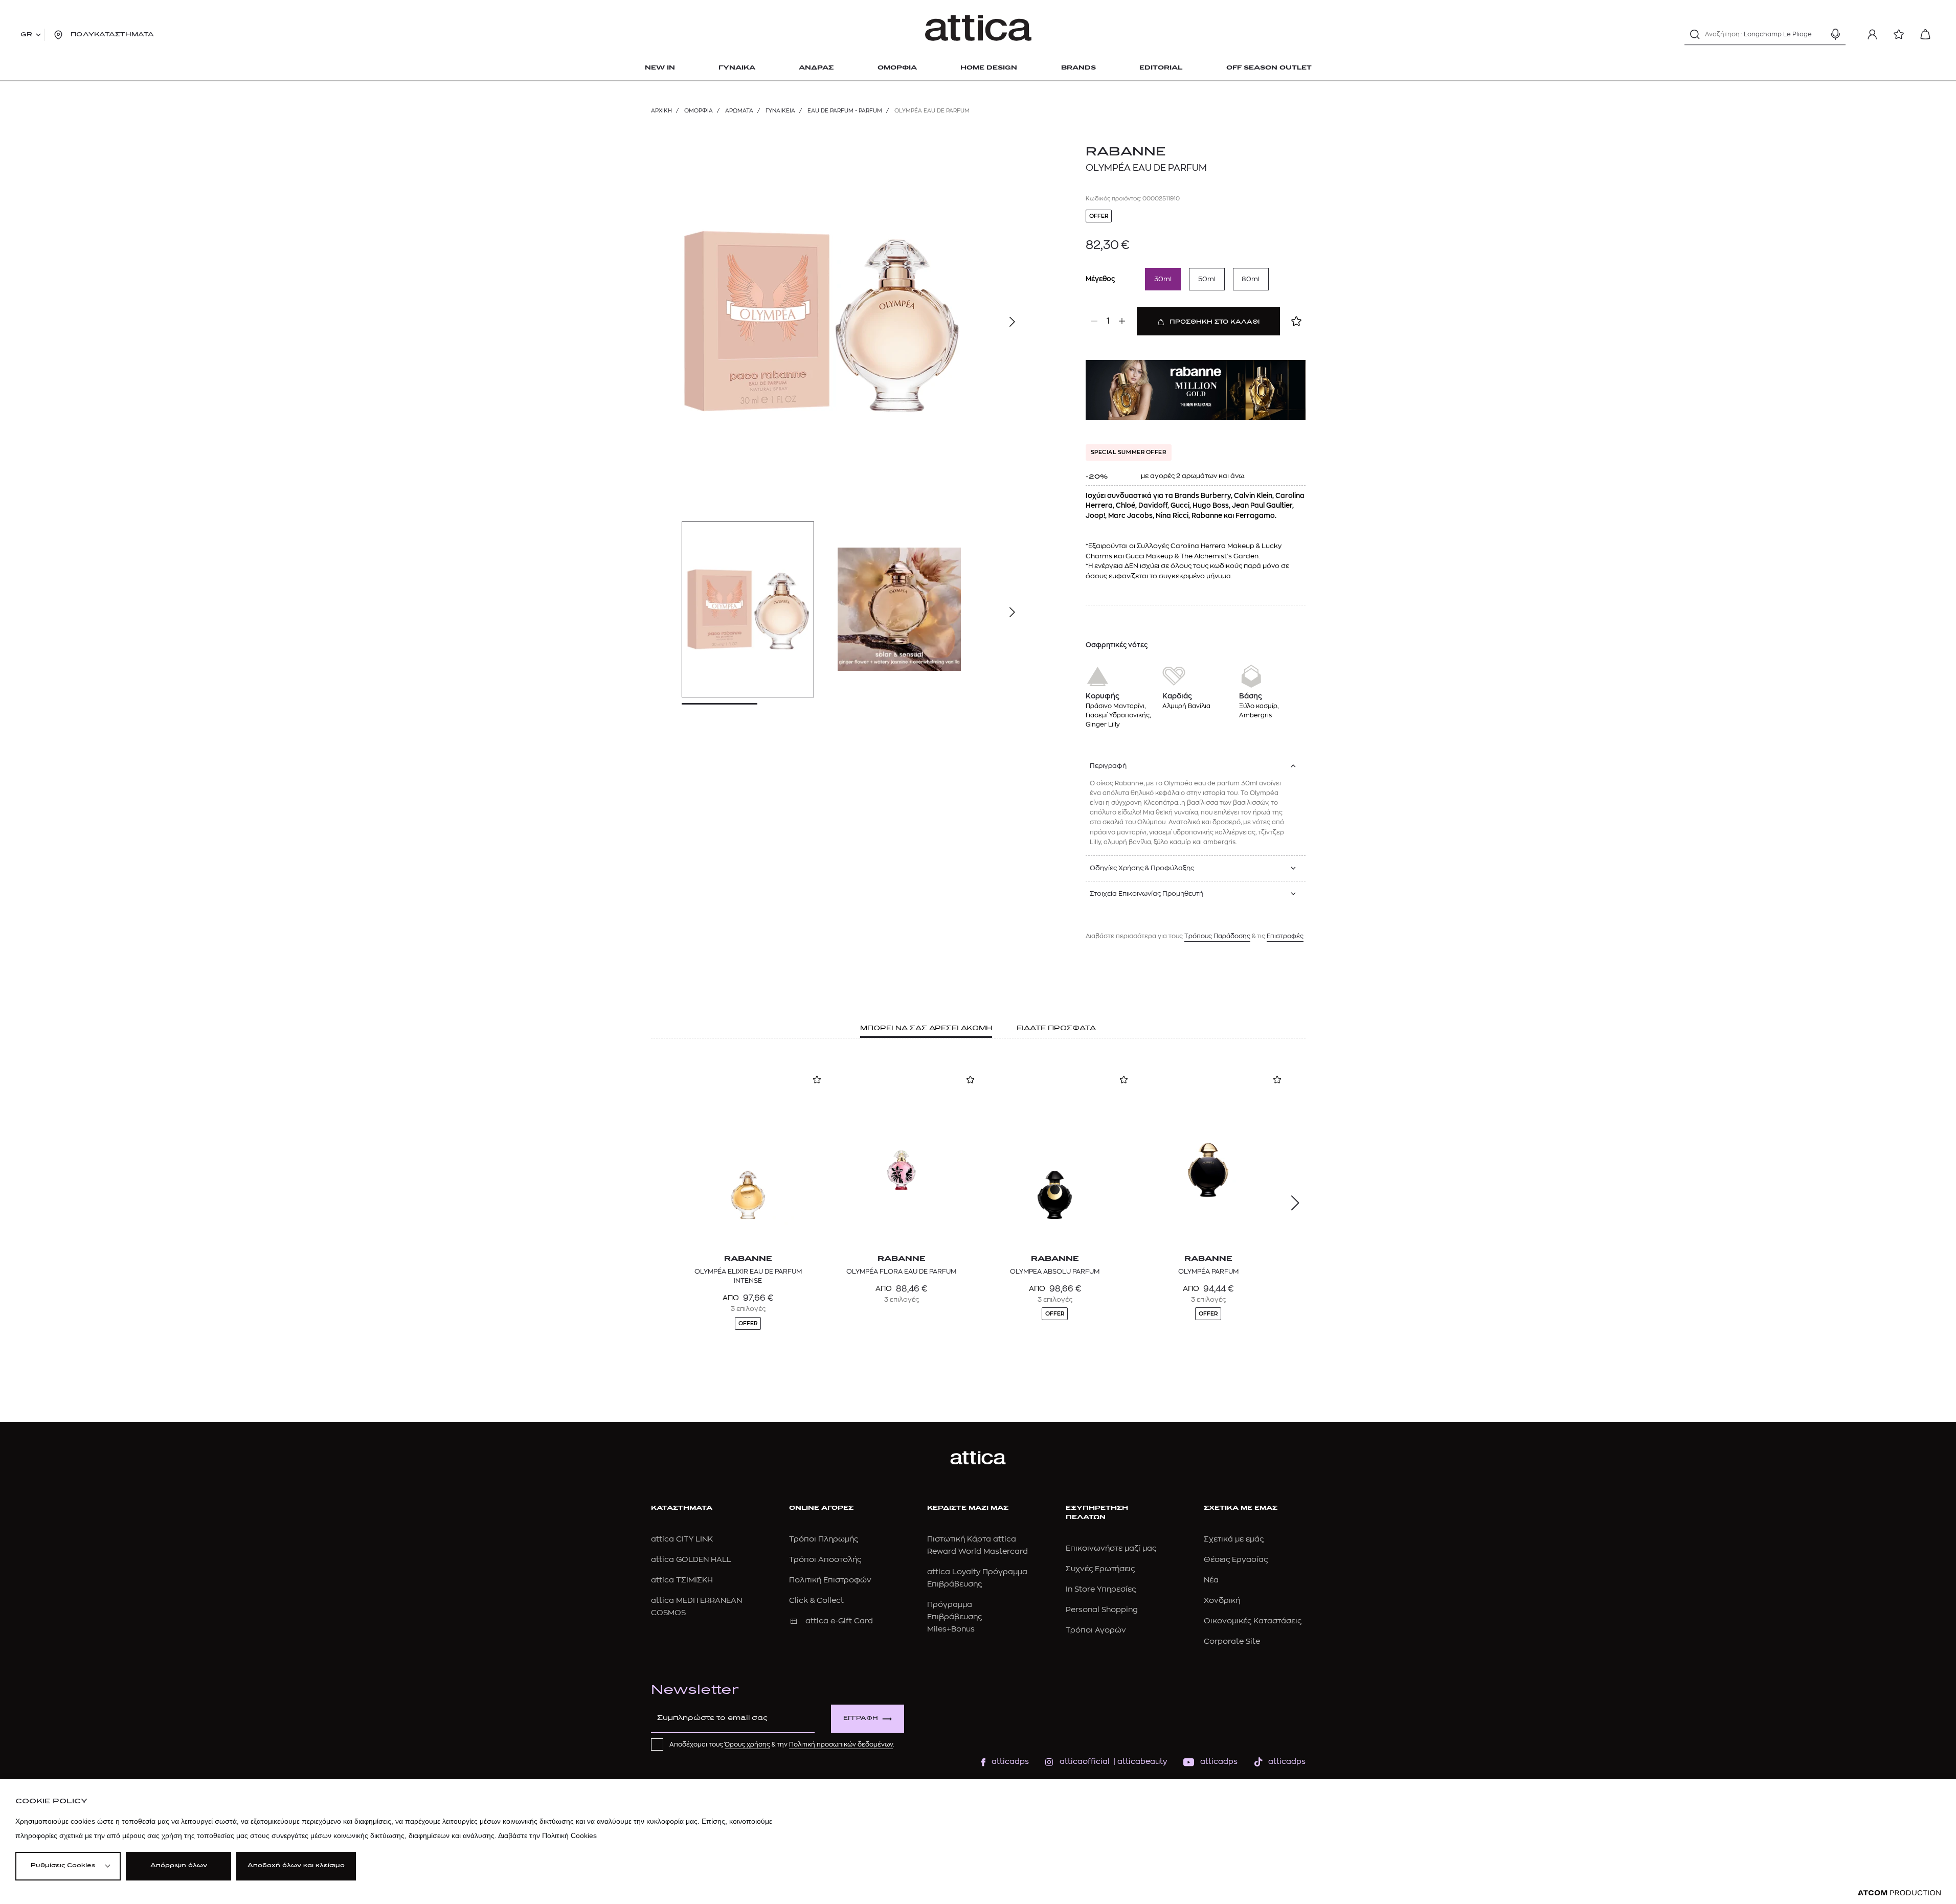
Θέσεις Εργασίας (1236, 1560)
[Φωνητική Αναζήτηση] (1835, 34)
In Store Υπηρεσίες (1101, 1589)
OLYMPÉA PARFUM (1208, 1271)
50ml (1207, 279)
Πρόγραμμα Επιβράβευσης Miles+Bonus (954, 1617)
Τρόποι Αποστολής (825, 1560)
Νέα (1211, 1580)
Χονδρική (1222, 1601)
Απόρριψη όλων (179, 1866)
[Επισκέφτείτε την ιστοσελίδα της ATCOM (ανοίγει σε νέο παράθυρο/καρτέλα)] (1899, 1893)
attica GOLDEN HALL (691, 1560)
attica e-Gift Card (839, 1621)
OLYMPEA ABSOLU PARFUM (1055, 1271)
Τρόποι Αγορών (1096, 1630)
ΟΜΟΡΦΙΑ (699, 111)
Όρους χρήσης (747, 1744)
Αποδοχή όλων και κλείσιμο (296, 1866)
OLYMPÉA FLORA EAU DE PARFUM (901, 1271)
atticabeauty (1139, 1762)
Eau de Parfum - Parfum (845, 111)
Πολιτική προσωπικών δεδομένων (841, 1744)
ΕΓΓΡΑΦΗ (861, 1719)
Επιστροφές (1285, 936)
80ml (1251, 279)
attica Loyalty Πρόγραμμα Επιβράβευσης (977, 1578)
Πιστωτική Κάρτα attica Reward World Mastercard (977, 1545)
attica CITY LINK (682, 1539)
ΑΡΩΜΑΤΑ (739, 111)
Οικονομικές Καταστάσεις (1253, 1621)
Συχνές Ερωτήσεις (1100, 1569)
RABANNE (1126, 152)
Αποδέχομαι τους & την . (782, 1744)
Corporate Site (1232, 1641)
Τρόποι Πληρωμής (824, 1539)
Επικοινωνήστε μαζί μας (1111, 1548)
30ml (1163, 279)
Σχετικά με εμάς (1234, 1539)
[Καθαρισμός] (1817, 34)
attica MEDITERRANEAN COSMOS (696, 1607)
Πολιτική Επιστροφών (830, 1580)
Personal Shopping (1102, 1610)
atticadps (1010, 1762)
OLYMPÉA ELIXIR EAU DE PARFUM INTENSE (748, 1276)
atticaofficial (1085, 1762)
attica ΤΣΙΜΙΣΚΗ (682, 1580)
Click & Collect (816, 1601)
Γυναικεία (780, 111)
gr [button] (26, 35)
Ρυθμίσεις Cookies (63, 1866)
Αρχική (661, 111)
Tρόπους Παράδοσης (1217, 936)
